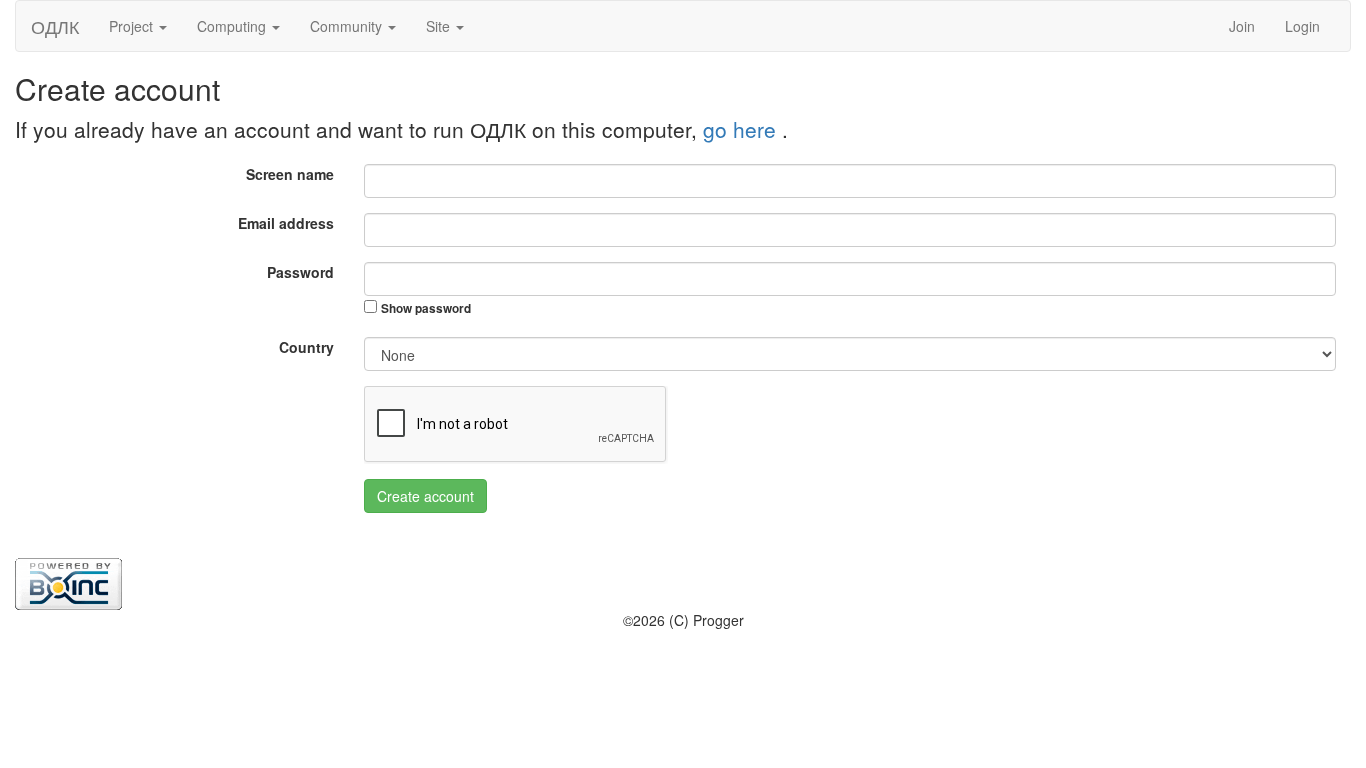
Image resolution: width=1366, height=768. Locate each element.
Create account (425, 496)
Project (133, 26)
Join (1242, 26)
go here (742, 129)
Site (440, 26)
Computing (233, 26)
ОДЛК (55, 26)
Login (1302, 26)
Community (348, 26)
